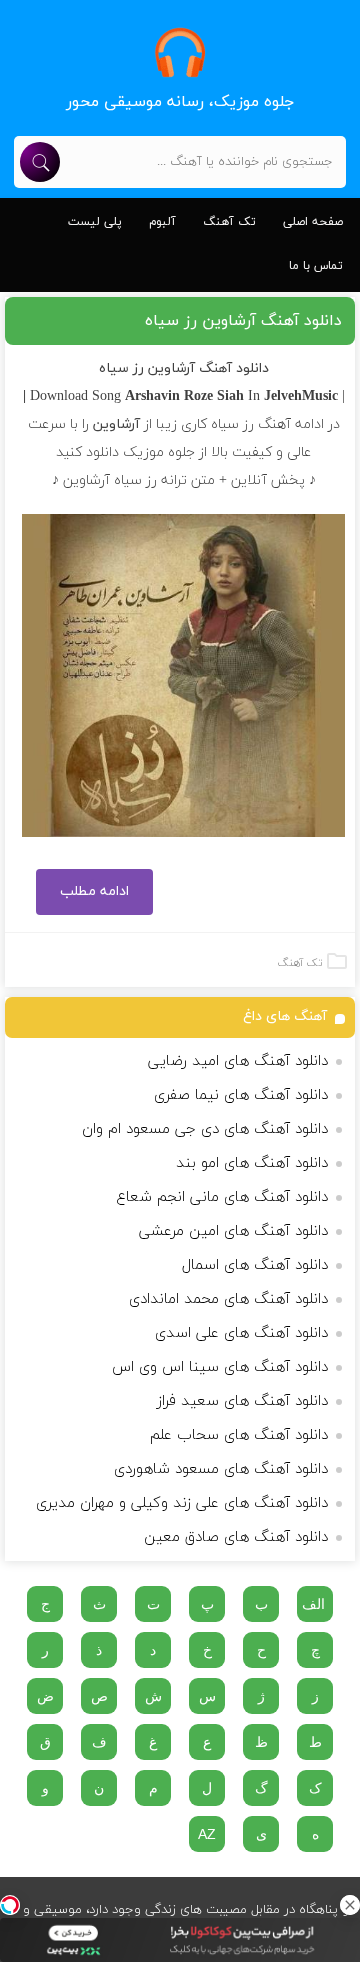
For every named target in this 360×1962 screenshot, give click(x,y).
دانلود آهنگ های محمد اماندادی (228, 1299)
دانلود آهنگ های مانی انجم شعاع (222, 1197)
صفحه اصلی (313, 222)
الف (313, 1604)
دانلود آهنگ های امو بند (252, 1163)
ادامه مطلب (94, 891)
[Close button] (350, 1905)
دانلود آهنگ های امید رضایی (238, 1061)
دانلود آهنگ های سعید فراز (242, 1401)
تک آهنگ (229, 222)
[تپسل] (10, 1905)
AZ (207, 1834)
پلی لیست (95, 222)
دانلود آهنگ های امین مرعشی (233, 1231)
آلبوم (162, 222)
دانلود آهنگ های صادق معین (236, 1537)
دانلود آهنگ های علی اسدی (241, 1333)
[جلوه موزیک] (180, 52)
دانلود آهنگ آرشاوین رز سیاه (243, 321)
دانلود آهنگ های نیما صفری (241, 1095)
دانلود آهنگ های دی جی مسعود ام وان (205, 1129)
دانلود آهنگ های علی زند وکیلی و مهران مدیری (182, 1503)
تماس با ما (316, 266)
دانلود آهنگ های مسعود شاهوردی (221, 1469)
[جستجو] (40, 162)
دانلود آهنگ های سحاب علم (239, 1435)
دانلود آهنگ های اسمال (255, 1265)
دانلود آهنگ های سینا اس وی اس (220, 1367)
